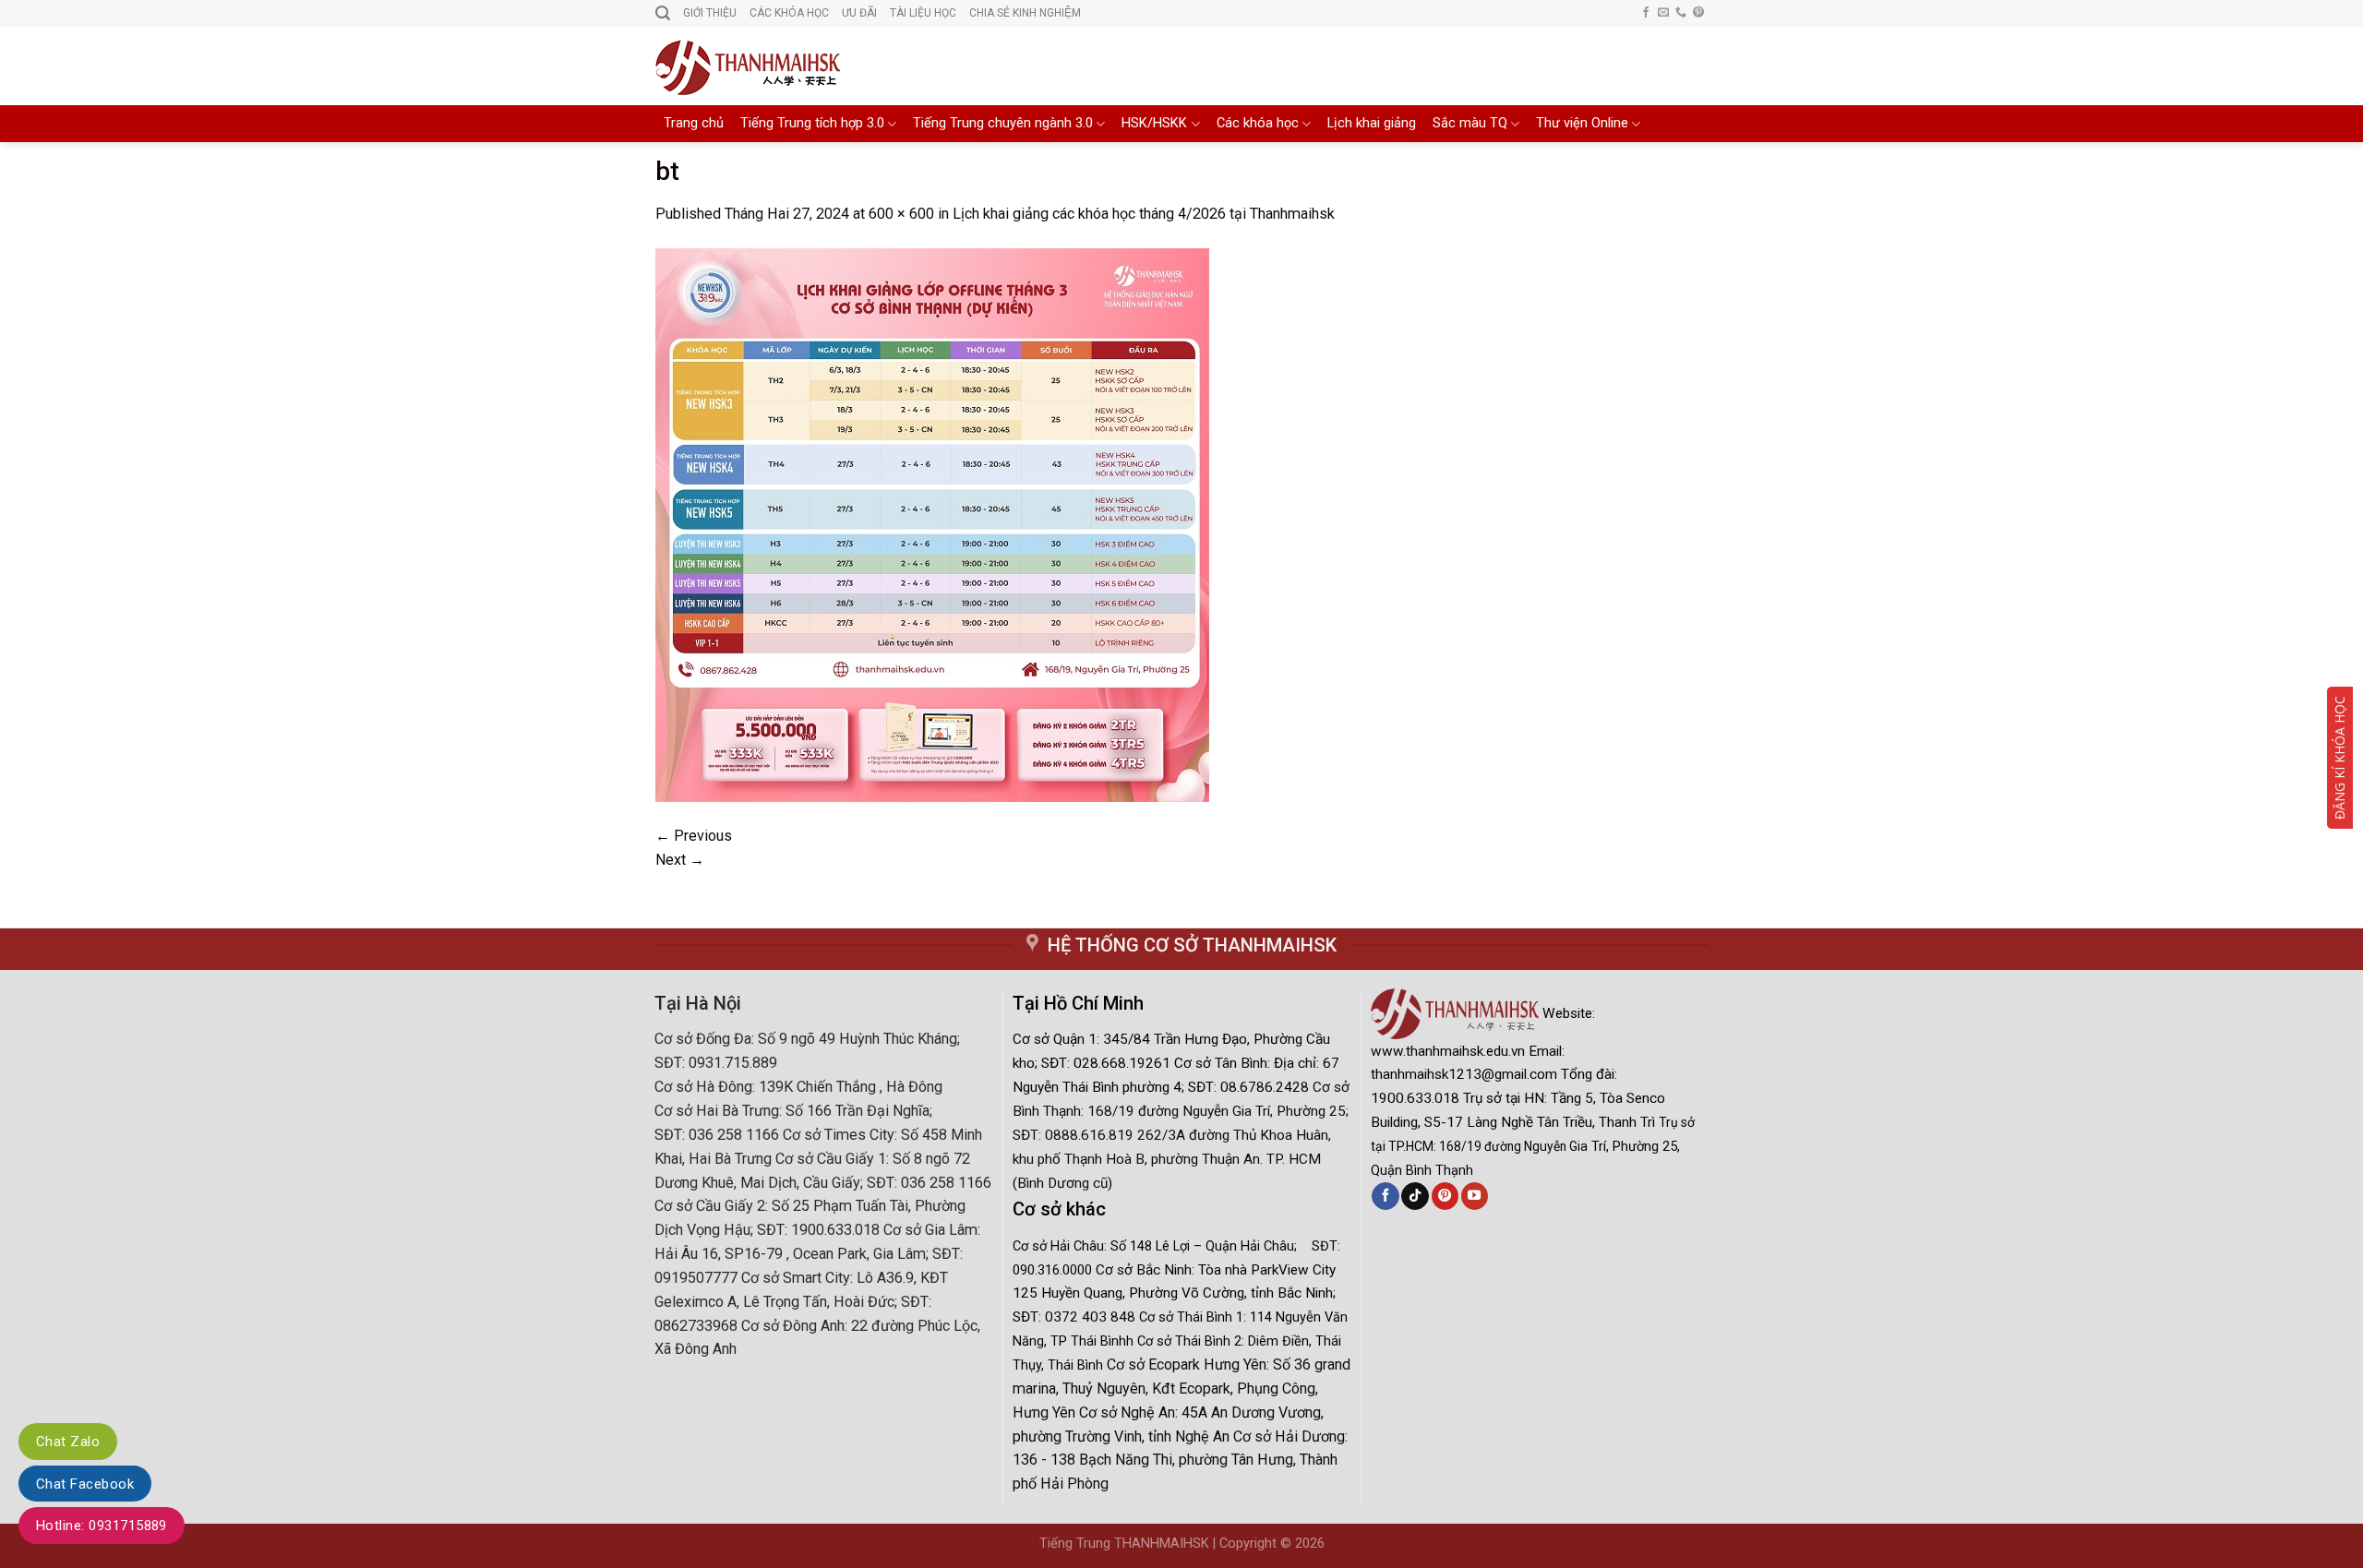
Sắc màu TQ (1470, 123)
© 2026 (1302, 1544)
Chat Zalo (68, 1442)
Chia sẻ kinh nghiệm (1025, 13)
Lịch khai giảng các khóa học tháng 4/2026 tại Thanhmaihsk (1144, 214)
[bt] (932, 524)
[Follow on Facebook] (1646, 13)
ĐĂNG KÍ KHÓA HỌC (2339, 758)
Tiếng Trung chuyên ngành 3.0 (1003, 123)
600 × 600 (901, 214)
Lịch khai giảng (1372, 123)
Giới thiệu (710, 13)
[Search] (663, 13)
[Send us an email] (1663, 13)
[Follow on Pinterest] (1698, 13)
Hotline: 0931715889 (102, 1526)
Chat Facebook (85, 1484)
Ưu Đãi (859, 13)
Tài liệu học (923, 13)
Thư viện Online (1582, 123)
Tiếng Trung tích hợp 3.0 (812, 123)
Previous (694, 836)
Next (680, 860)
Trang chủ (694, 123)
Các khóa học (1258, 123)
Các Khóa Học (789, 13)
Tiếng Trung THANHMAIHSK (1124, 1544)
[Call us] (1681, 13)
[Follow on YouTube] (1475, 1196)
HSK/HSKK (1154, 123)
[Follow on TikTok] (1415, 1196)
